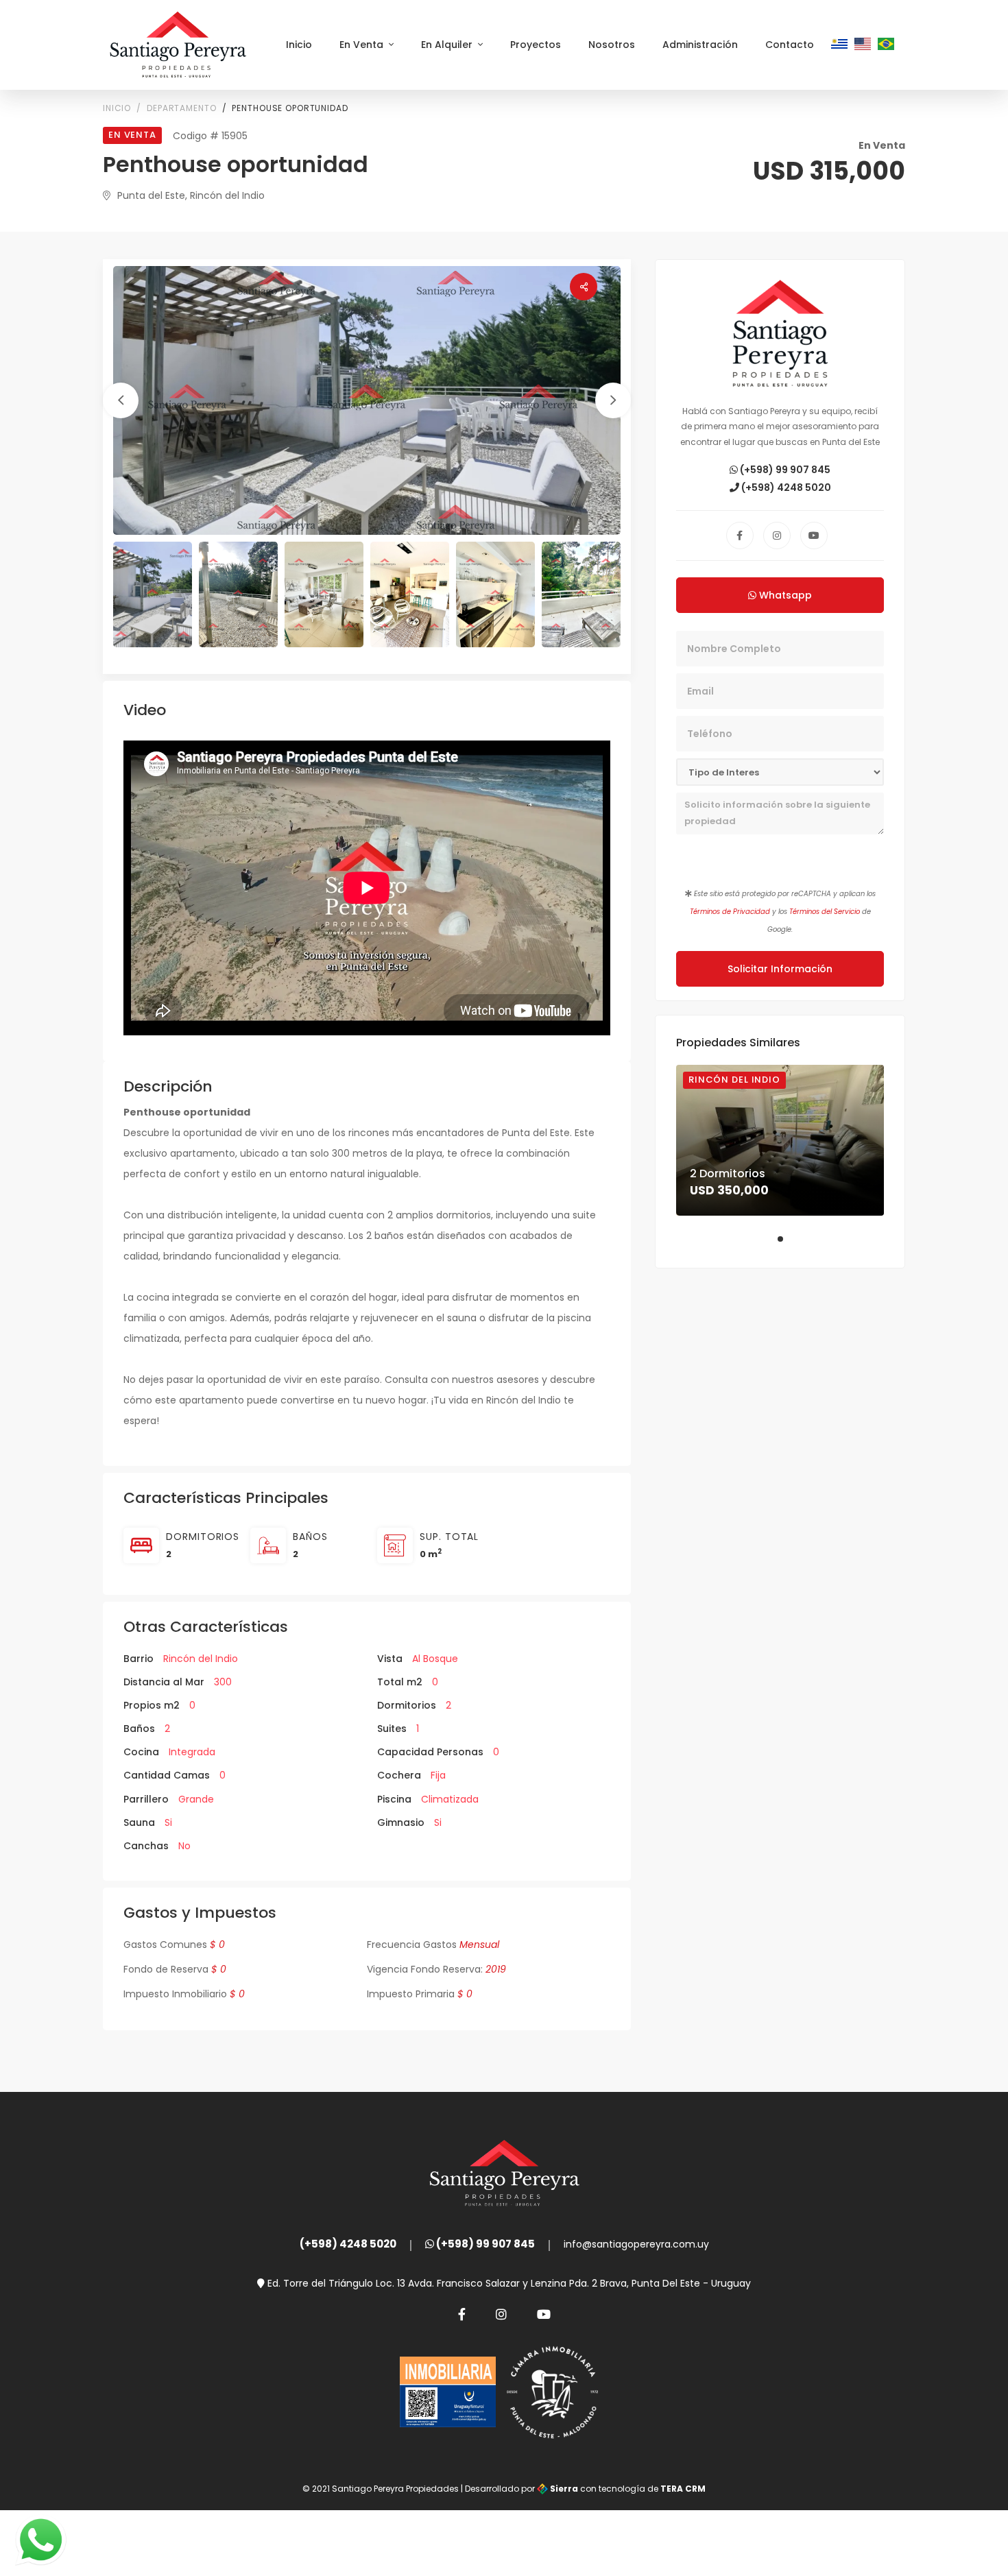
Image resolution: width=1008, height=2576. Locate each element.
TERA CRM (683, 2489)
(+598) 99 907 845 (784, 470)
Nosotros (612, 45)
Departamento (181, 108)
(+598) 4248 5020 (785, 487)
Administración (700, 45)
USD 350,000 (729, 1190)
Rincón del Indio (734, 1080)
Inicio (299, 45)
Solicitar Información (780, 969)
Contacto (790, 45)
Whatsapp (784, 595)
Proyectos (536, 45)
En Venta (363, 45)
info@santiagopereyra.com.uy (636, 2244)
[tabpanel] (780, 1140)
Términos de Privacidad (730, 912)
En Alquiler (448, 45)
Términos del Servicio (825, 912)
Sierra (564, 2489)
